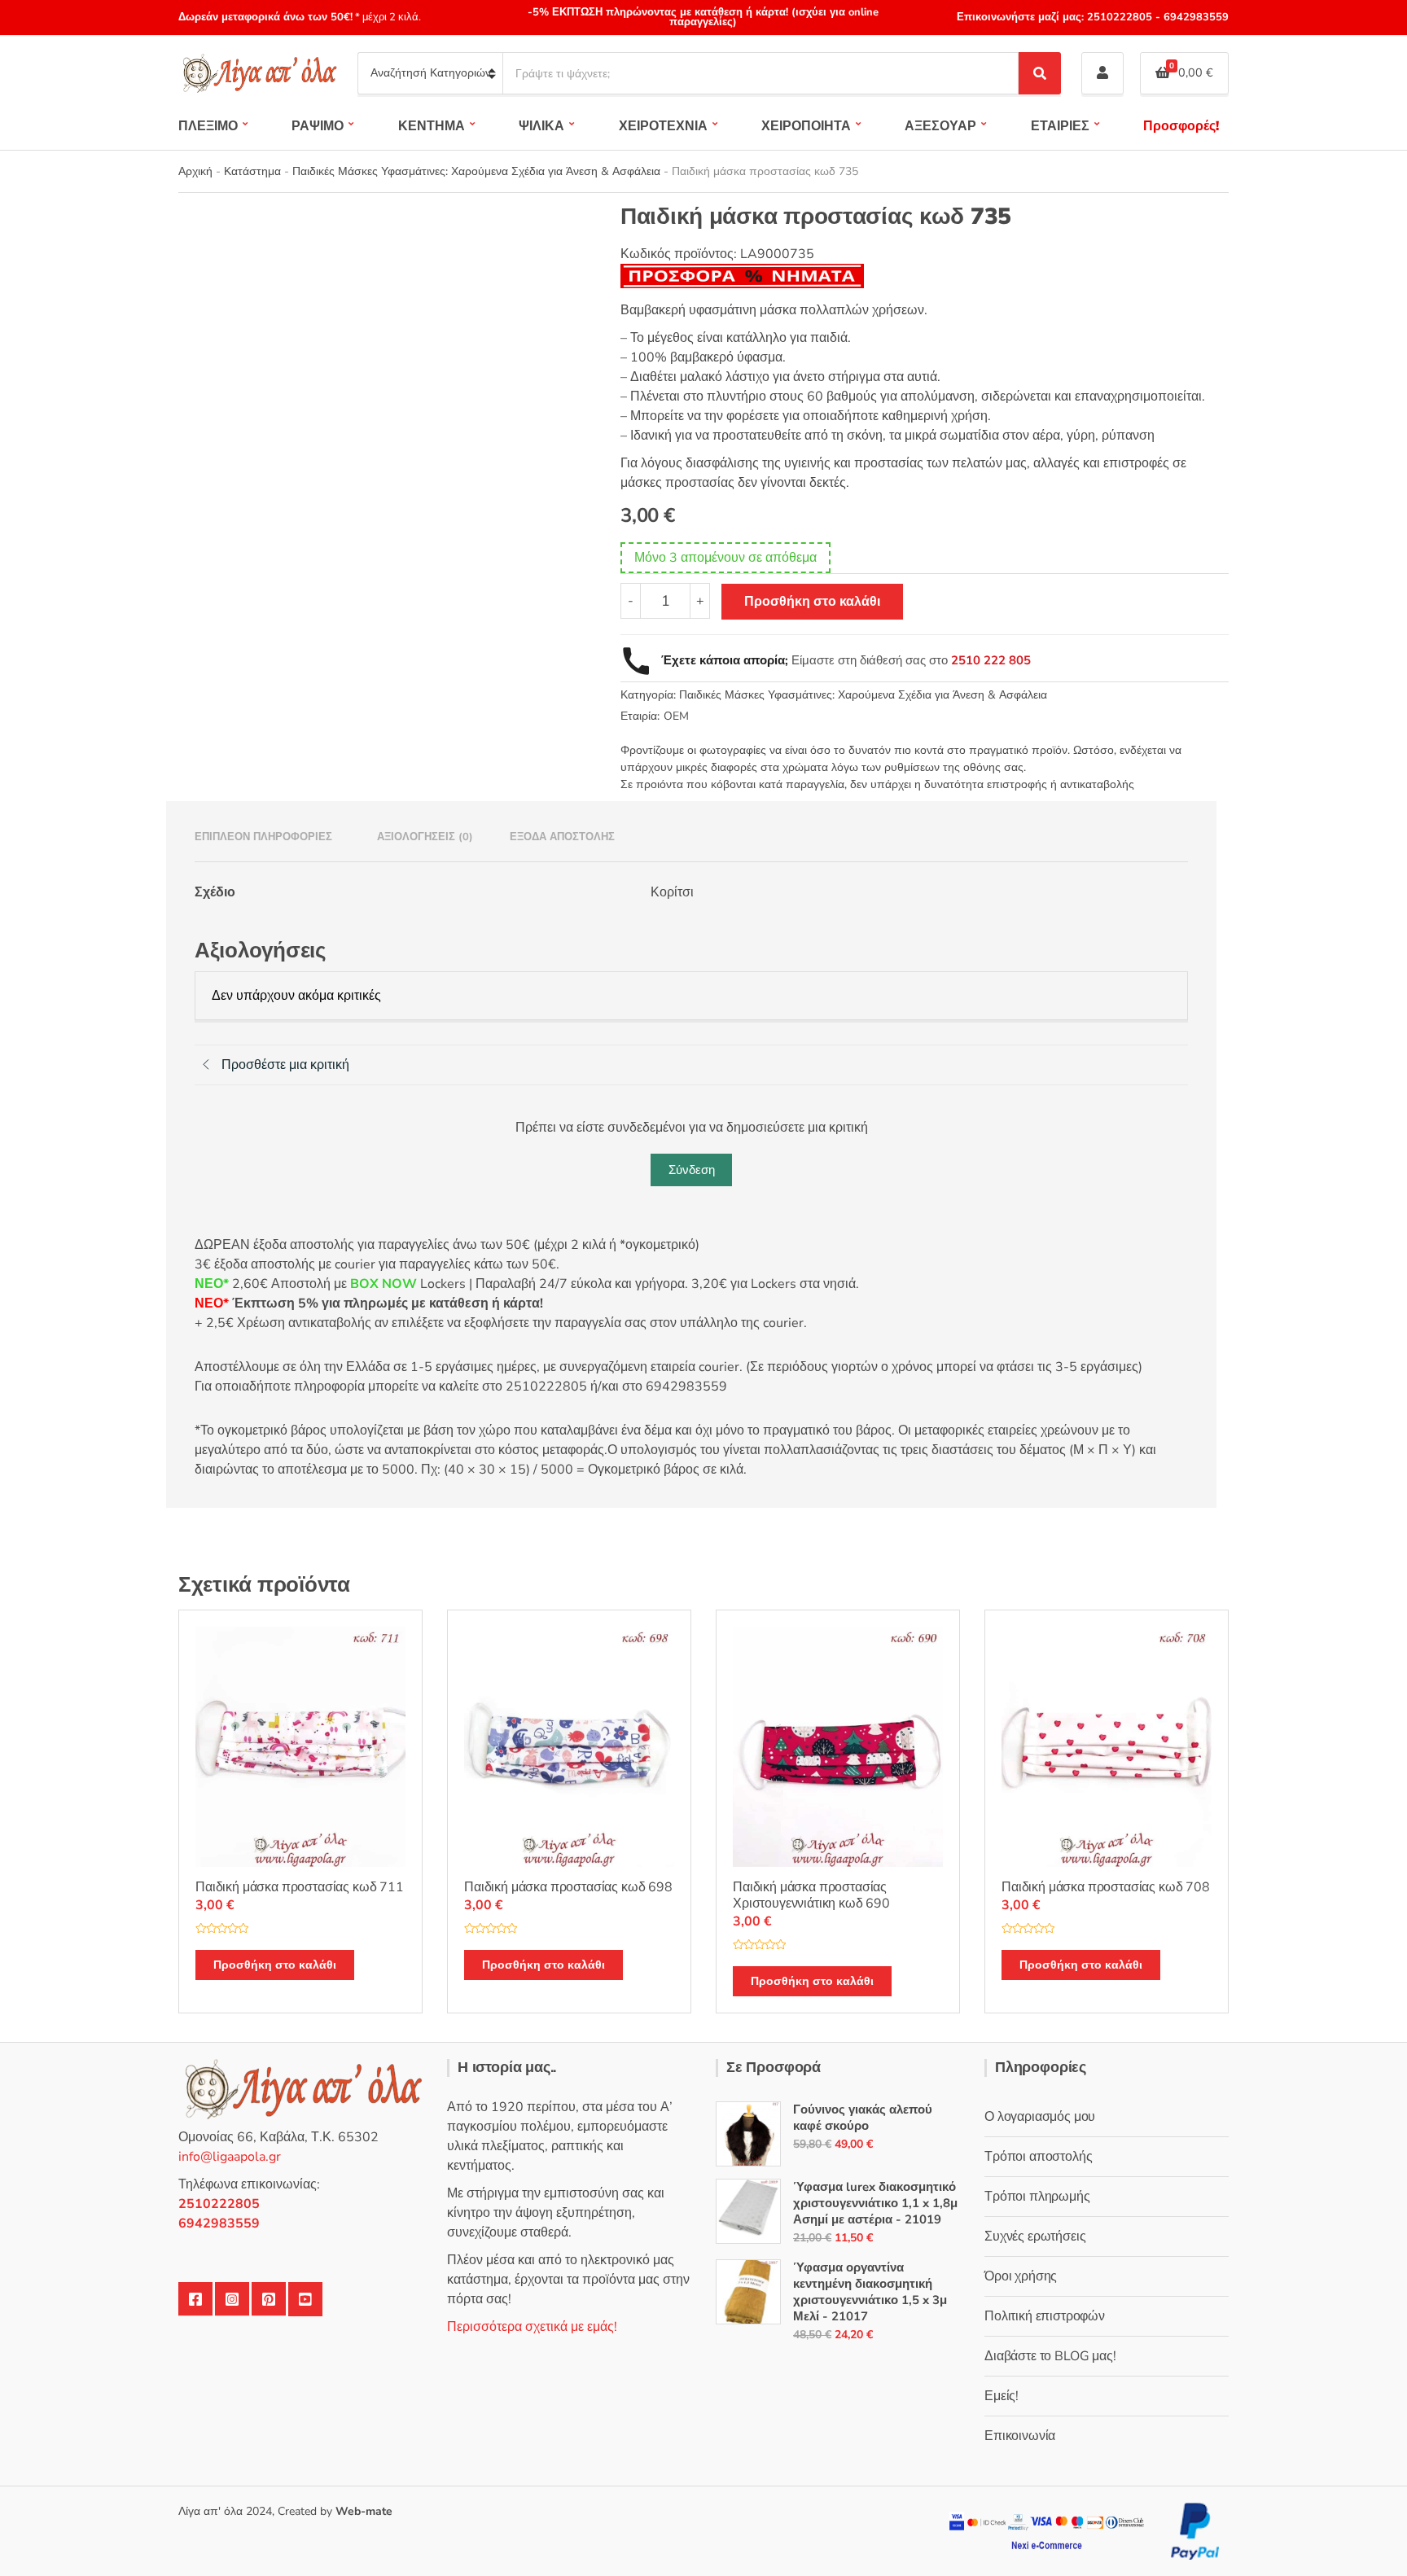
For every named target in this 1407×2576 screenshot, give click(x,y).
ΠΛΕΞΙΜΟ (208, 126)
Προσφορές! (1181, 126)
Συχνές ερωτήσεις (1035, 2236)
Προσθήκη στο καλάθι (812, 602)
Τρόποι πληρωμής (1037, 2197)
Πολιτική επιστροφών (1045, 2316)
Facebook (195, 2299)
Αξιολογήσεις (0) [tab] (425, 837)
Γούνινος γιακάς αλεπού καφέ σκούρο (863, 2118)
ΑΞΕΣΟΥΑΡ (940, 126)
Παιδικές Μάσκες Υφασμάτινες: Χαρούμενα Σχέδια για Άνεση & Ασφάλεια (476, 171)
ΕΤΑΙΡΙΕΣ (1060, 126)
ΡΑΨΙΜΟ (318, 126)
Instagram (232, 2299)
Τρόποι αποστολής (1038, 2157)
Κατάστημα (252, 171)
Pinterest (269, 2299)
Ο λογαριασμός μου (1040, 2117)
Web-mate (364, 2511)
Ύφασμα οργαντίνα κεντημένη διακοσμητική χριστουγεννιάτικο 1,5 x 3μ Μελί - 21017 (870, 2292)
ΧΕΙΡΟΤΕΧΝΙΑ (663, 126)
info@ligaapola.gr (230, 2157)
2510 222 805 (991, 660)
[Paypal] (1195, 2530)
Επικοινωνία (1020, 2436)
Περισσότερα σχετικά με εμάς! (532, 2327)
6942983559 (1194, 17)
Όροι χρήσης (1021, 2276)
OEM (676, 716)
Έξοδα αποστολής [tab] (562, 837)
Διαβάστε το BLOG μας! (1050, 2356)
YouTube (305, 2299)
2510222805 (1120, 17)
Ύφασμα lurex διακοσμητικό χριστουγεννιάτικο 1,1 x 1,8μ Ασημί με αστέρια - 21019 (875, 2203)
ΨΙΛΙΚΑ (541, 126)
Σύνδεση (692, 1170)
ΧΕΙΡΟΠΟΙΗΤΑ (806, 126)
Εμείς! (1002, 2396)
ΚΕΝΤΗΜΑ (432, 126)
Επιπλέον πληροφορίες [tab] (263, 837)
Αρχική (195, 171)
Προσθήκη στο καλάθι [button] (275, 1965)
